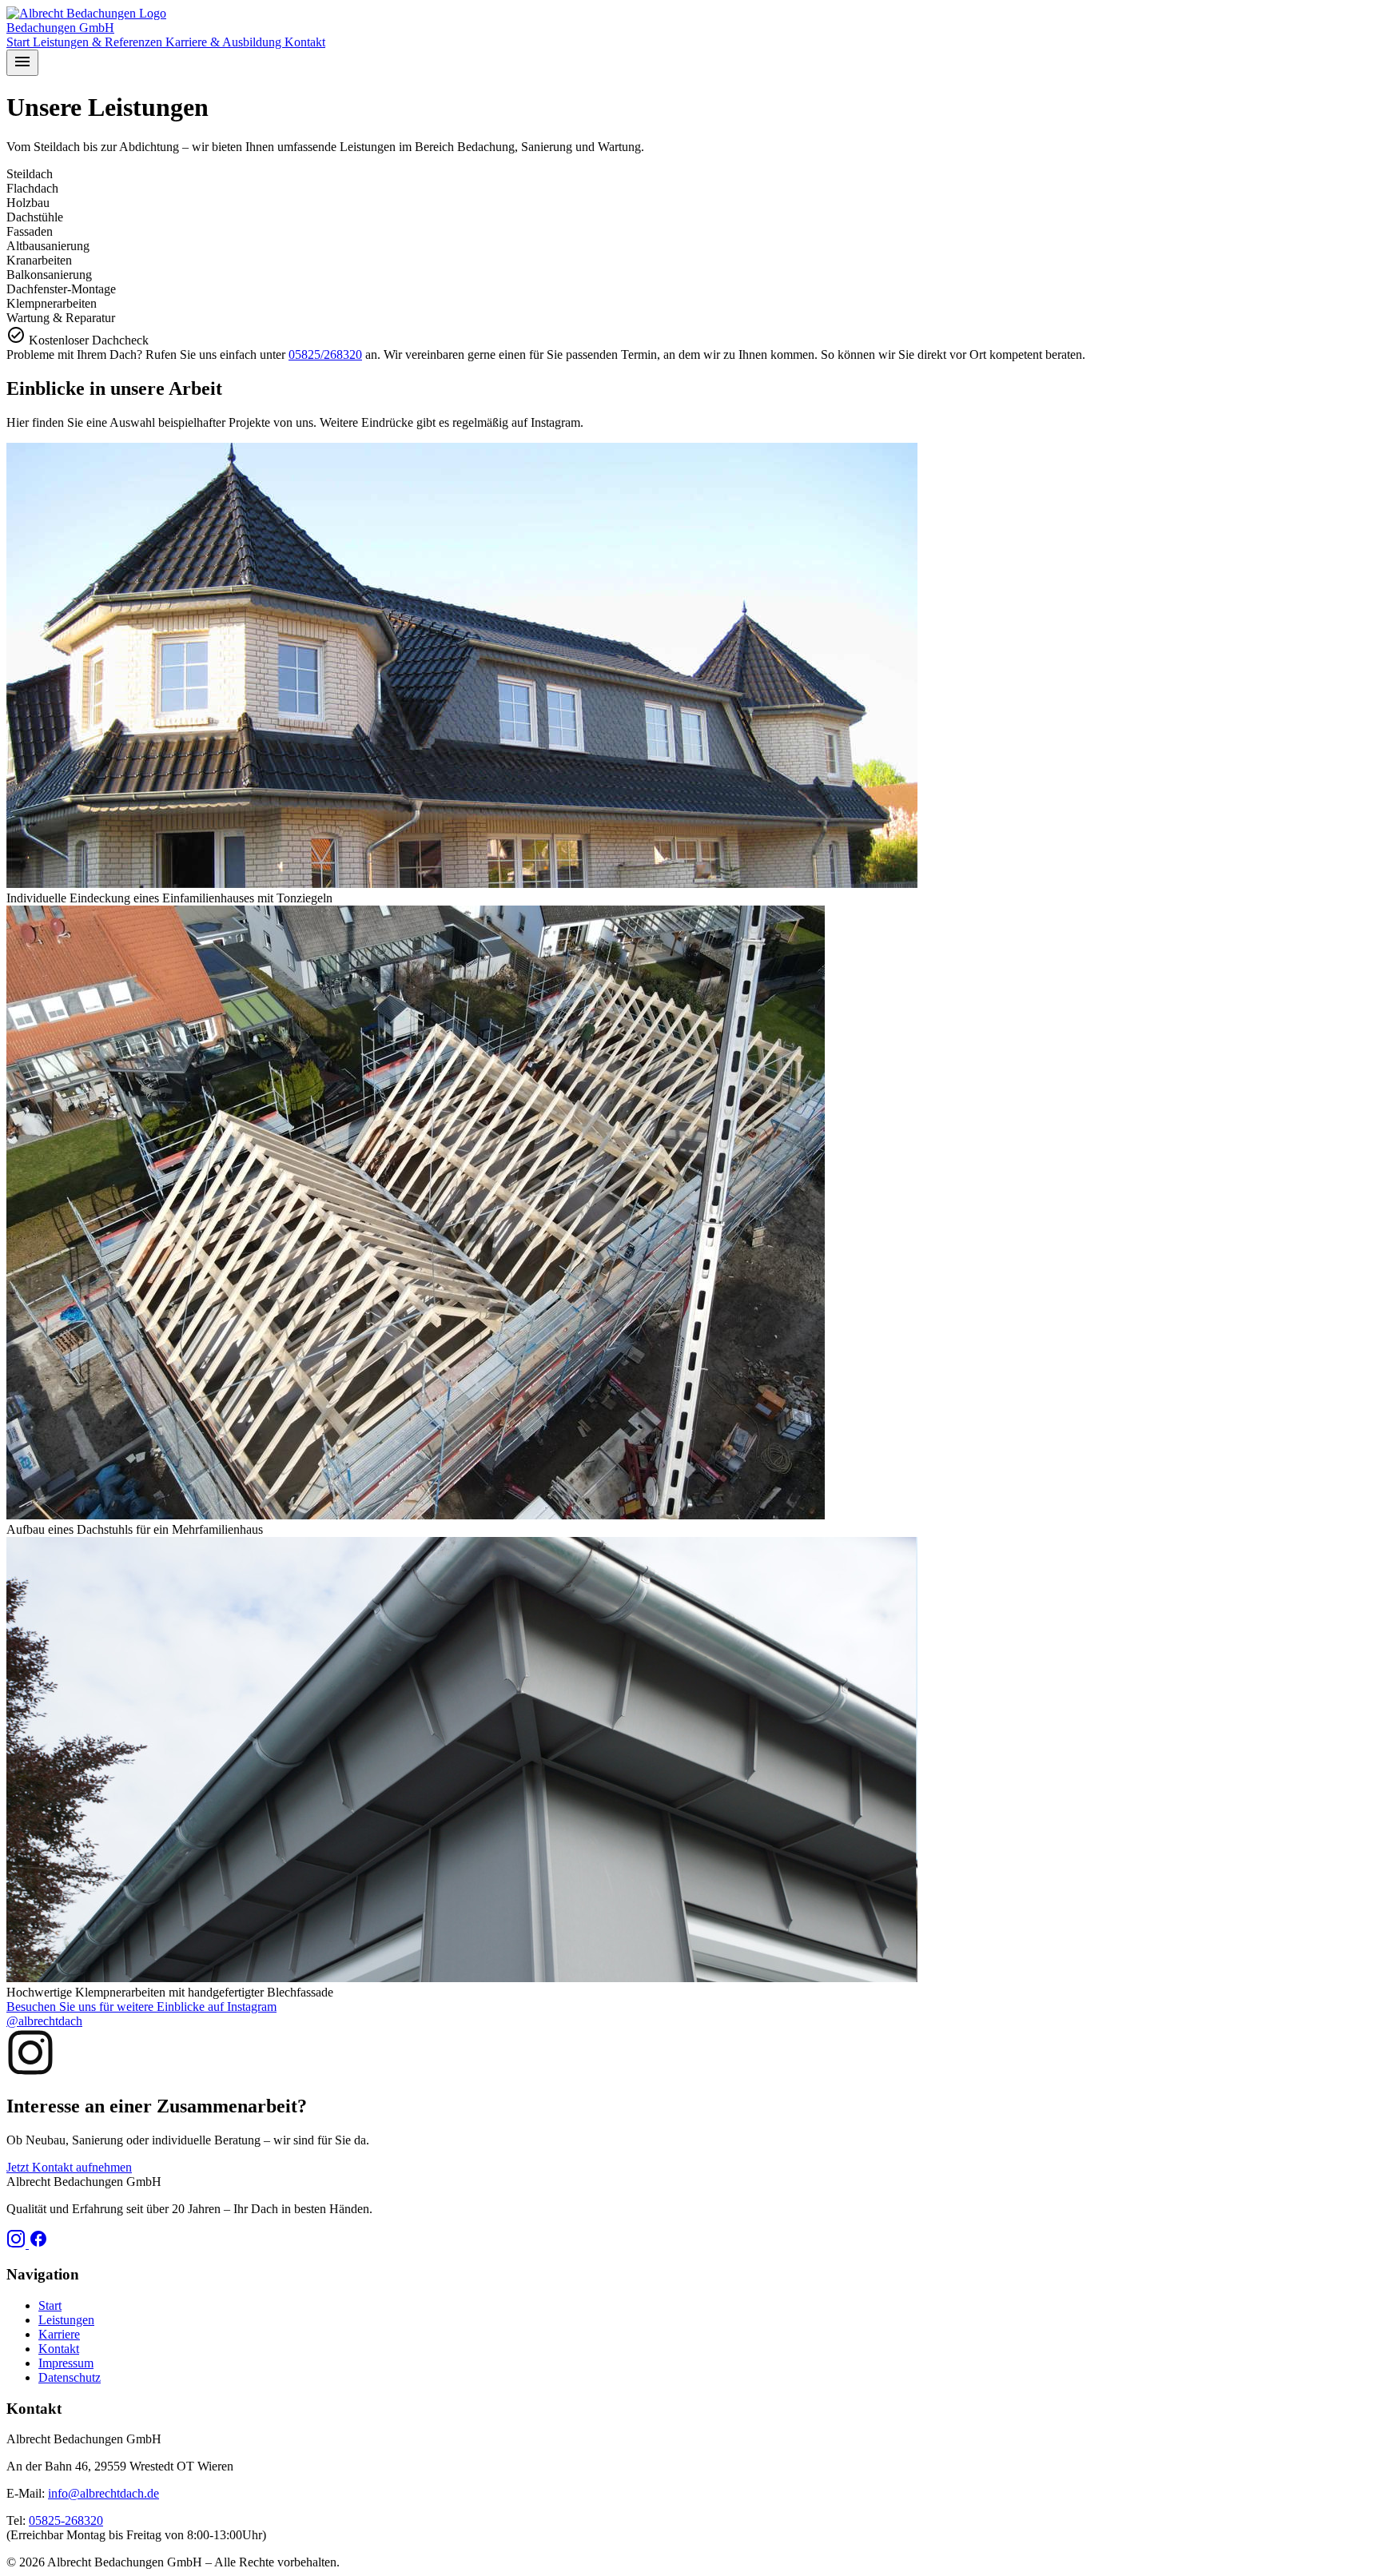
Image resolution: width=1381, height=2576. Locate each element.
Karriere (59, 2334)
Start (20, 42)
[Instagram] (18, 2244)
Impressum (66, 2363)
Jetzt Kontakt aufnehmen (69, 2167)
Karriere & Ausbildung (225, 42)
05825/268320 (325, 354)
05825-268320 (66, 2520)
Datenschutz (70, 2377)
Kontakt (305, 42)
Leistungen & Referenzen (99, 42)
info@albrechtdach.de (103, 2493)
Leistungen (66, 2320)
